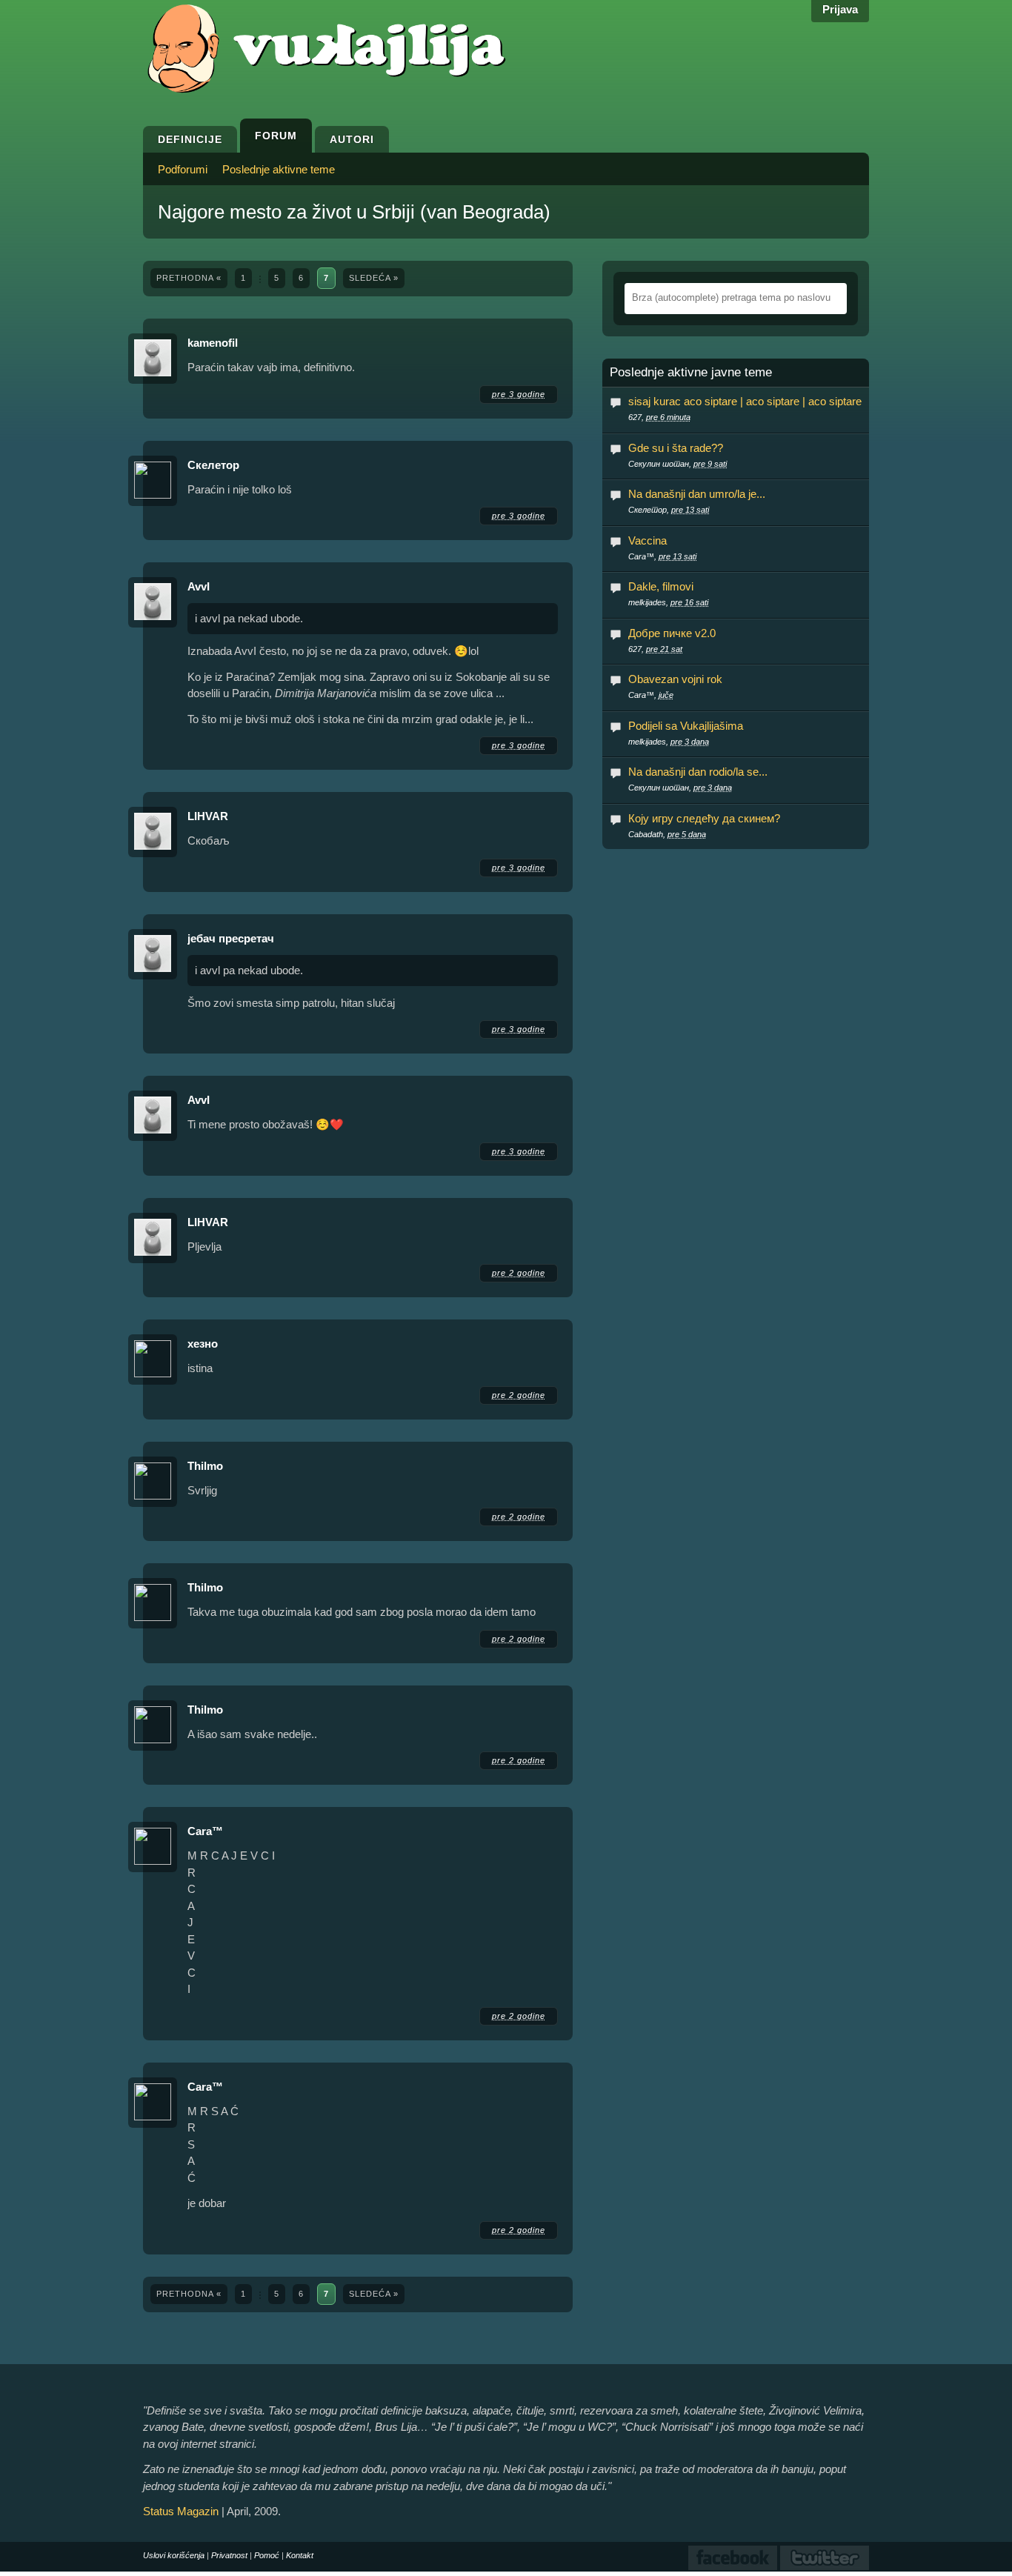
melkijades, (668, 602)
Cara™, (662, 556)
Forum (276, 136)
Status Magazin (181, 2511)
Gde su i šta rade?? (676, 448)
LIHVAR (208, 816)
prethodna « (189, 278)
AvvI (199, 586)
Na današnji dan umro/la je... (697, 494)
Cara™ (205, 1831)
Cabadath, (667, 834)
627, (659, 417)
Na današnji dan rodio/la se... (698, 772)
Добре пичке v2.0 (672, 633)
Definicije (190, 139)
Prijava (840, 9)
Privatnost (229, 2555)
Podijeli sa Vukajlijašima (686, 726)
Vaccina (648, 540)
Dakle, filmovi (661, 586)
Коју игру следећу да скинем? (704, 818)
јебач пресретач (231, 938)
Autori (352, 139)
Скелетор (213, 465)
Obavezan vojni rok (675, 679)
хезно (203, 1344)
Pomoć (267, 2555)
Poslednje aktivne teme (279, 169)
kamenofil (213, 343)
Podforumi (183, 169)
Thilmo (205, 1466)
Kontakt (300, 2555)
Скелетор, (669, 510)
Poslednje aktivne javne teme (691, 373)
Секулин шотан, (678, 464)
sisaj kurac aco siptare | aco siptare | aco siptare (745, 401)
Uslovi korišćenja (174, 2555)
